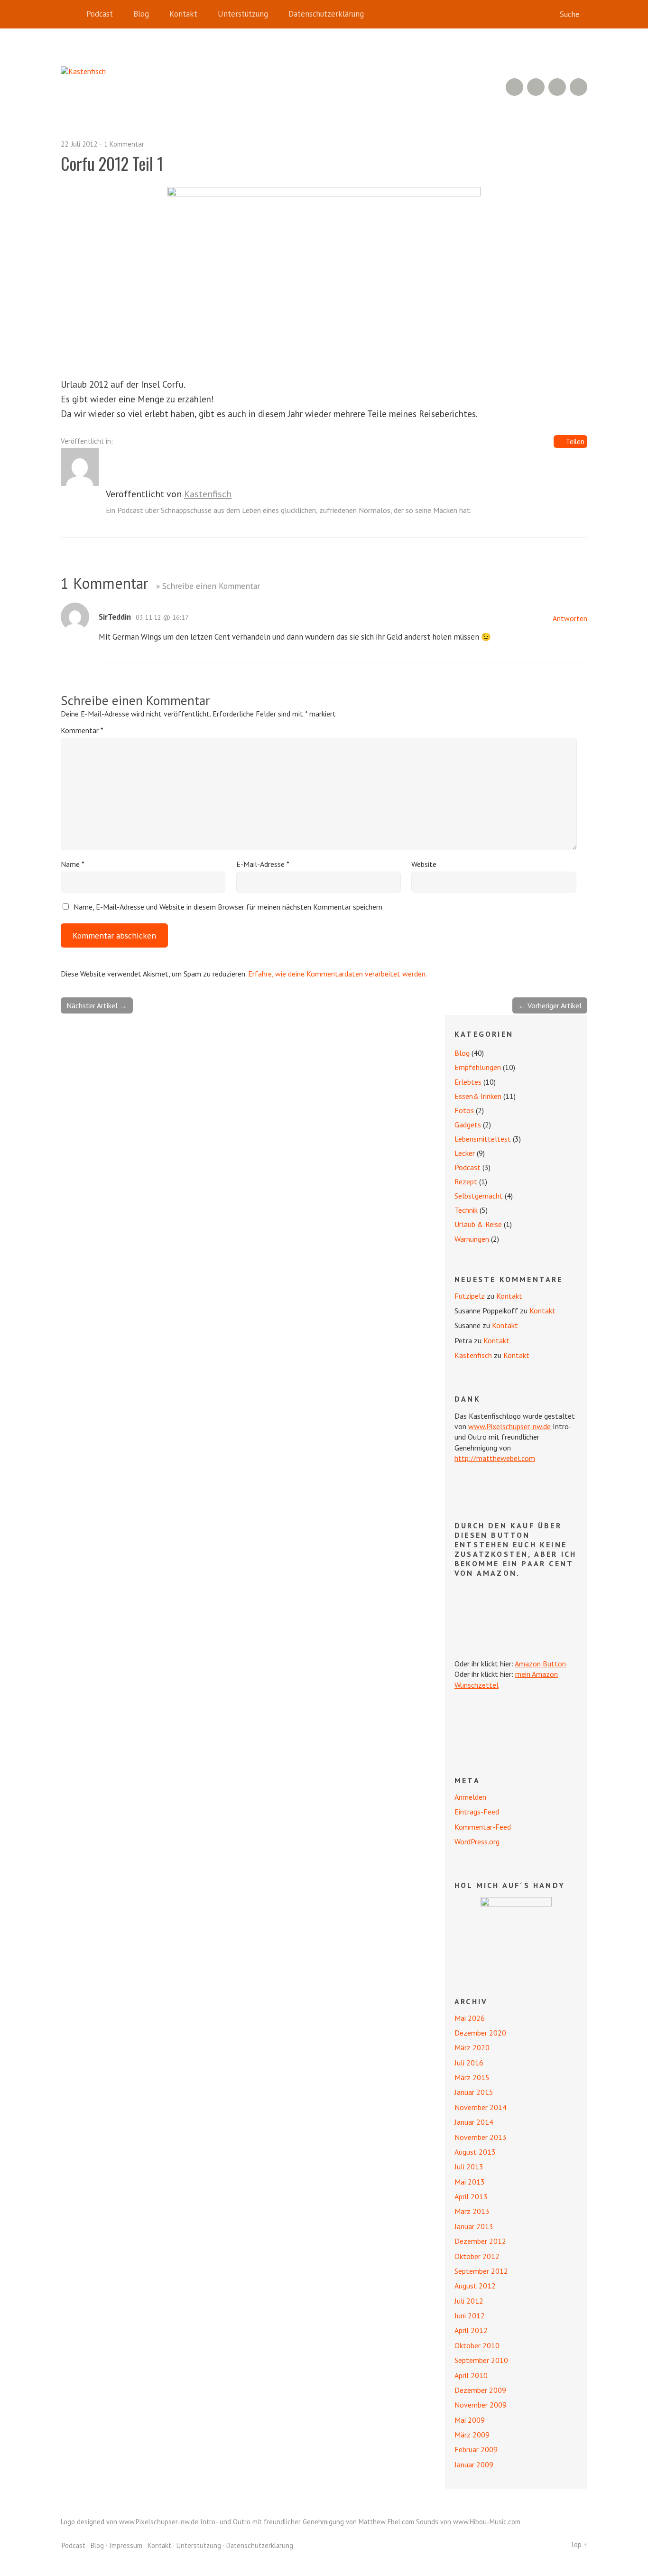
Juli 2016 (469, 2063)
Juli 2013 (469, 2167)
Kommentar (82, 730)
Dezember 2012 (480, 2241)
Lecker (465, 1153)
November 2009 (481, 2405)
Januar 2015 (474, 2092)
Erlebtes (468, 1082)
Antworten (570, 618)
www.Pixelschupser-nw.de (509, 1426)
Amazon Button (540, 1664)
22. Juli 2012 (79, 144)
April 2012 (471, 2330)
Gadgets (468, 1125)
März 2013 (472, 2211)
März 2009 (472, 2435)
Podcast (100, 14)
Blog (141, 14)
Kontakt (183, 14)
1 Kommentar (124, 144)
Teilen (575, 442)
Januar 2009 (474, 2464)
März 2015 (472, 2077)
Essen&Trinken (478, 1096)
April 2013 (471, 2196)
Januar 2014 (474, 2122)
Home (70, 14)
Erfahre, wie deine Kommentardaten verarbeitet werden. (338, 974)
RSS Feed (514, 87)
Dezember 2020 (480, 2033)
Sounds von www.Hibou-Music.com (468, 2522)
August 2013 (475, 2152)
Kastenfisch (208, 494)
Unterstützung (243, 14)
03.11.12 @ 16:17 (162, 617)
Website (424, 864)
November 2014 (481, 2107)
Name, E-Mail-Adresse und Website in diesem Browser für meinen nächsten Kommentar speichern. (229, 907)
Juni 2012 (470, 2316)
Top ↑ (579, 2544)
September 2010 (481, 2360)
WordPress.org (477, 1841)
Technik (466, 1210)
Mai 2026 (470, 2018)
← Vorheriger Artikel (550, 1005)
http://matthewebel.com (495, 1458)
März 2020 (472, 2047)
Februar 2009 (476, 2449)
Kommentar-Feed (483, 1827)
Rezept (466, 1181)
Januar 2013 (474, 2226)
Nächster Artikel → (97, 1005)
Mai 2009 (470, 2420)
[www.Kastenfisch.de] (516, 1933)
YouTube (536, 87)
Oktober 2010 (477, 2345)
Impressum (126, 2545)
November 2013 (481, 2137)
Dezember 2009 (480, 2390)
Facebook (557, 87)
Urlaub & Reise (478, 1224)
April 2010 (471, 2375)
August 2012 (475, 2286)
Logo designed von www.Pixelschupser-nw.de (130, 2522)
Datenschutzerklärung (326, 14)
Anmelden (470, 1797)
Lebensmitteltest (483, 1139)
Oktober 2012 (477, 2256)
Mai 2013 (470, 2182)
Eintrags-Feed (477, 1812)
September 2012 (481, 2271)
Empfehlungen (478, 1067)
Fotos (464, 1110)
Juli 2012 (469, 2301)
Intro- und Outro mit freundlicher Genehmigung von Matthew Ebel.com (307, 2522)
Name (73, 864)
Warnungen (472, 1239)
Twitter (579, 87)
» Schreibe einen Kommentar (208, 586)
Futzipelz (470, 1296)
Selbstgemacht (479, 1196)
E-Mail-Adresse (263, 864)
